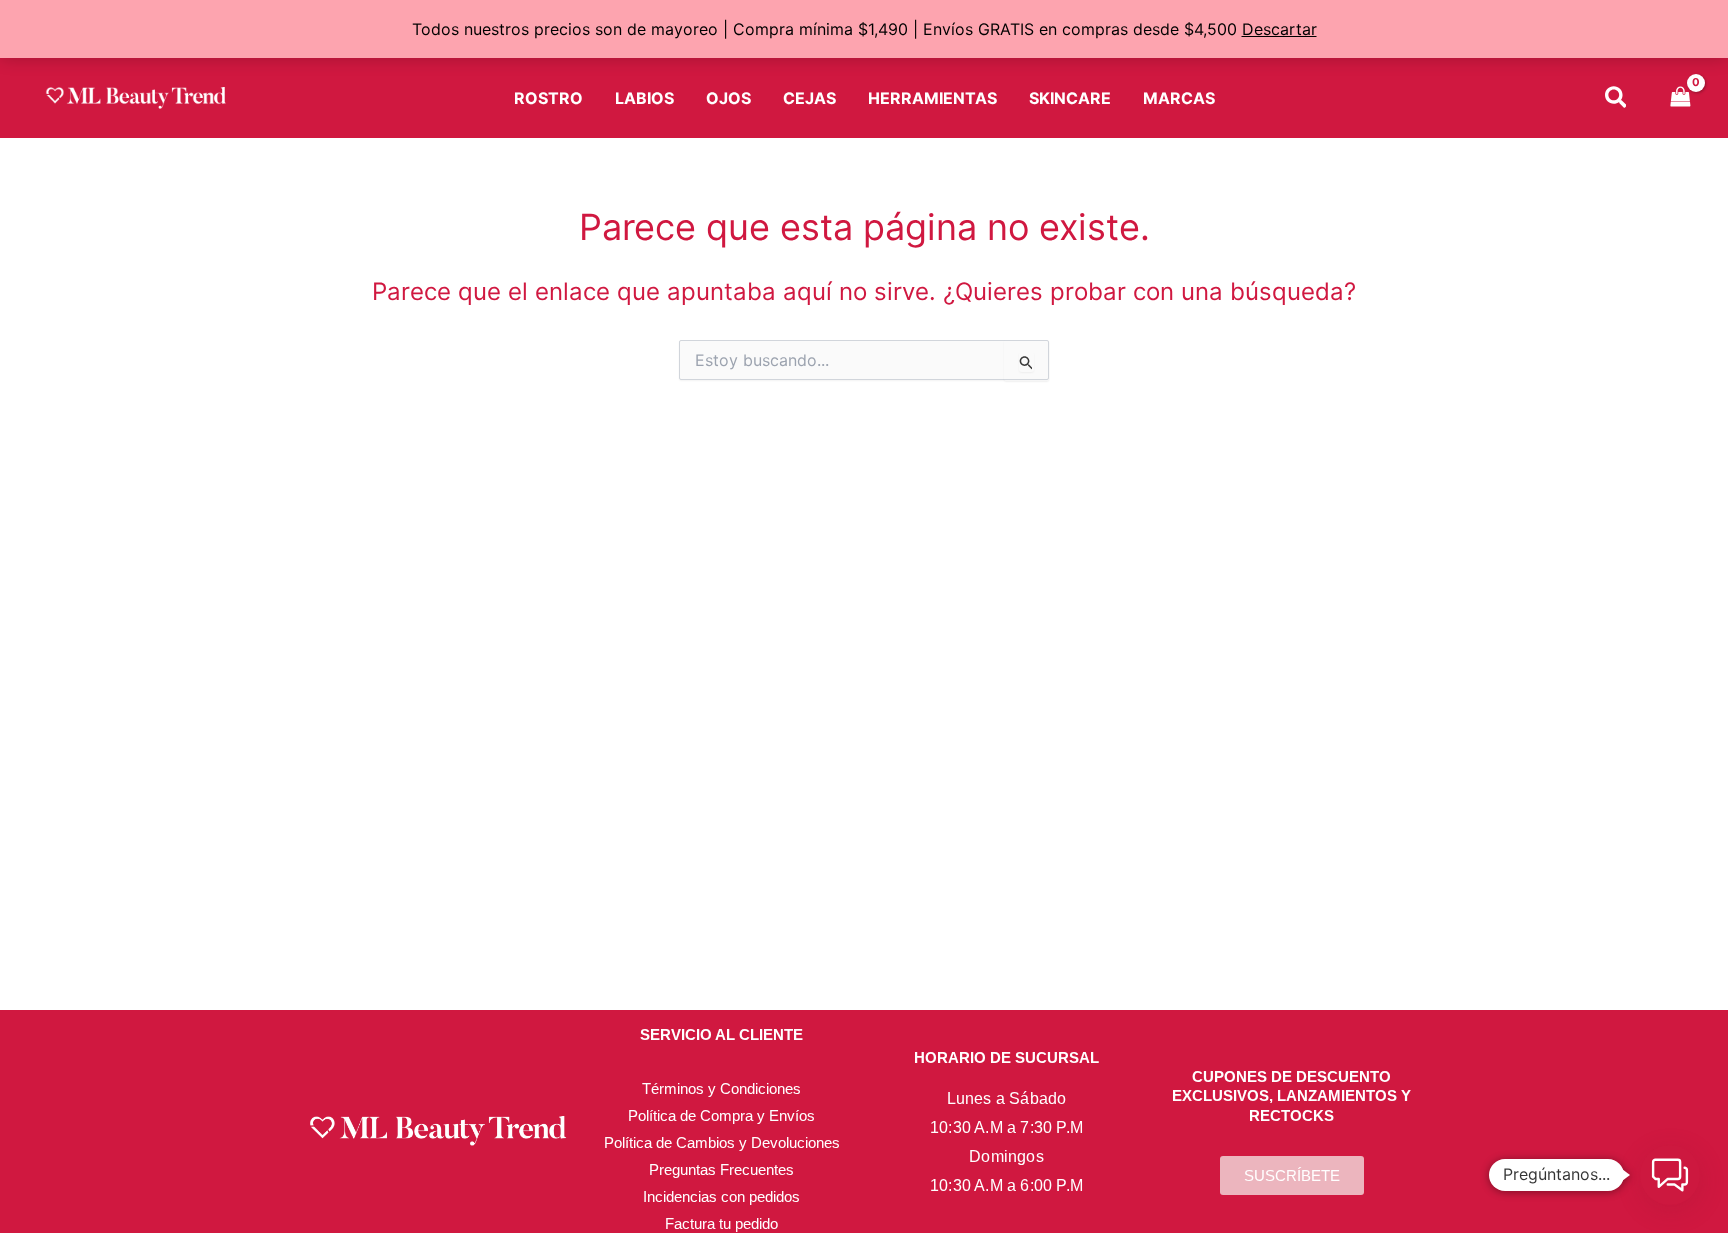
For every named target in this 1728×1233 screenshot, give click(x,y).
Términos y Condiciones (721, 1088)
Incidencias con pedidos (721, 1196)
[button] (1617, 100)
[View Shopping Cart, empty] (1680, 98)
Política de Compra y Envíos (721, 1115)
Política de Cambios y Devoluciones (722, 1142)
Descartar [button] (1279, 29)
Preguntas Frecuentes (721, 1169)
